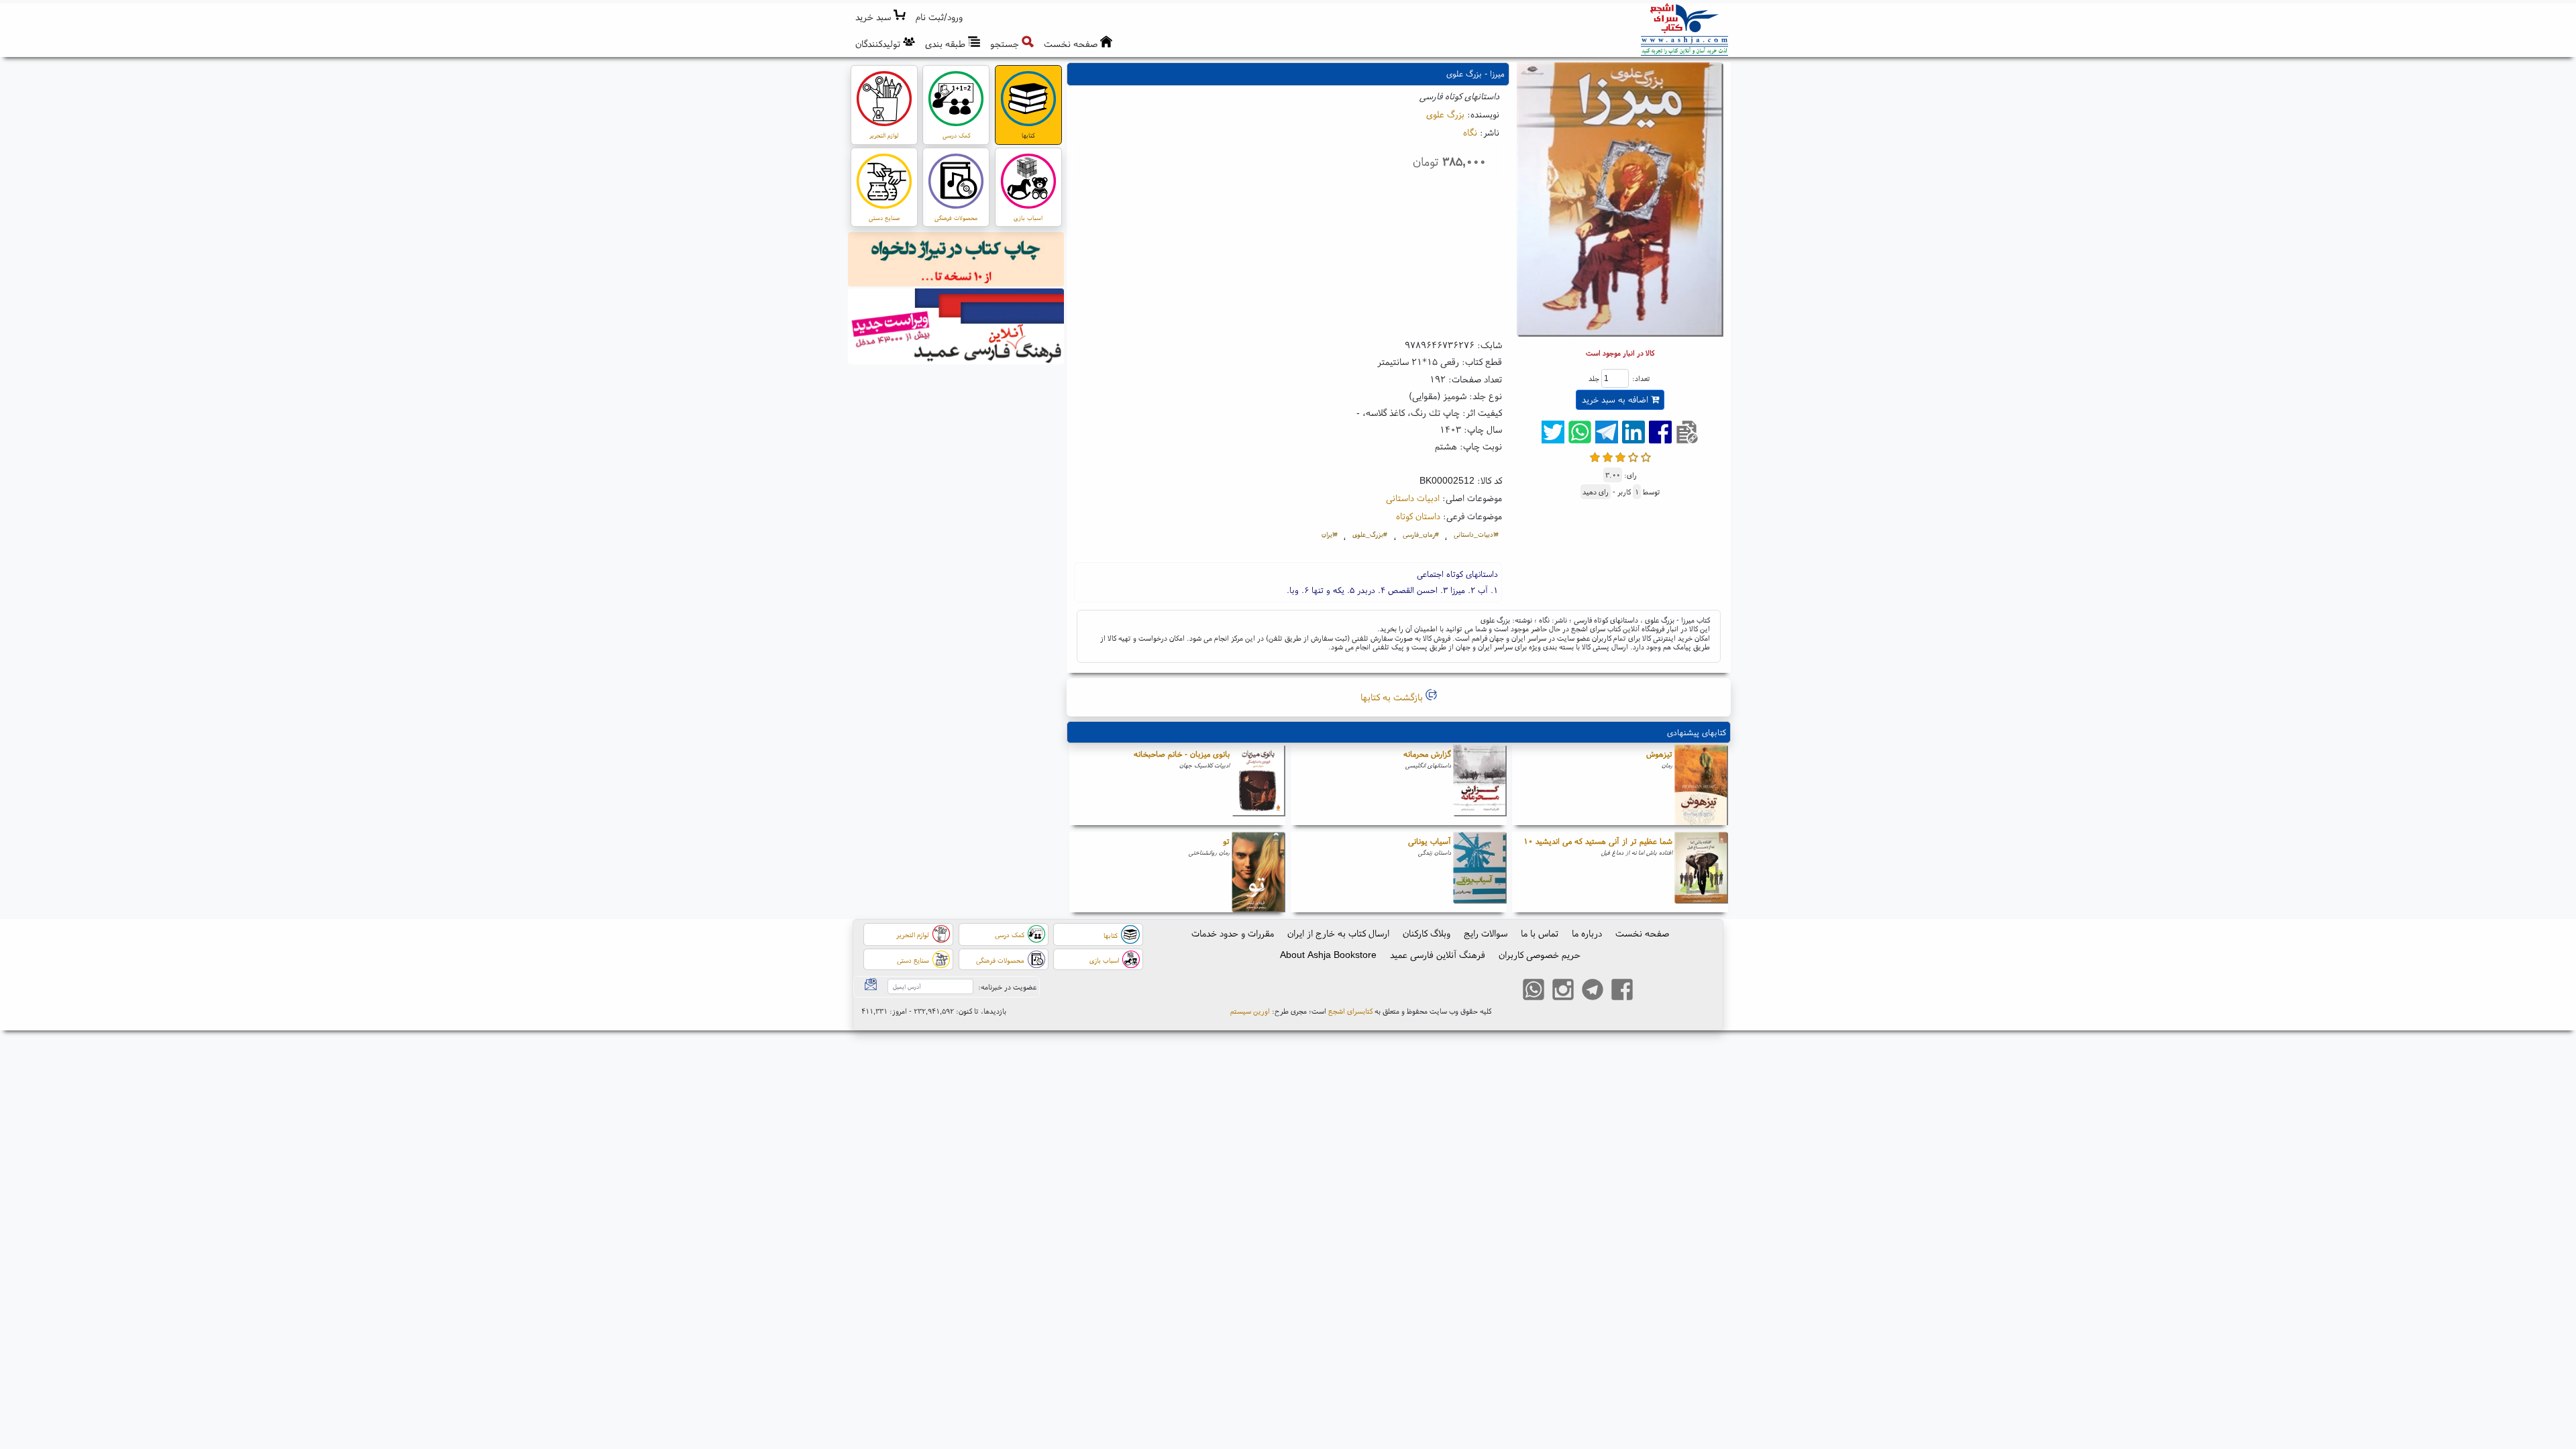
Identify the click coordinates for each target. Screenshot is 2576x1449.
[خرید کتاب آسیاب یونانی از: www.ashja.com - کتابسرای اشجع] (1480, 872)
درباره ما (1587, 933)
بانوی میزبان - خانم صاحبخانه (1182, 754)
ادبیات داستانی (1413, 498)
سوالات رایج (1486, 933)
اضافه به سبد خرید (1616, 399)
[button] (940, 17)
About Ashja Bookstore (1328, 955)
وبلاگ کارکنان (1427, 933)
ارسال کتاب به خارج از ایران (1338, 933)
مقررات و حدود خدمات (1233, 933)
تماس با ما (1540, 933)
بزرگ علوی (1445, 114)
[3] (1620, 456)
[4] (1633, 456)
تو (1226, 841)
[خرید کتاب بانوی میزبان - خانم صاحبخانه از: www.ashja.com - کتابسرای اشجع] (1258, 785)
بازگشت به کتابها (1393, 697)
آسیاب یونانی (1430, 841)
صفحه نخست (1642, 933)
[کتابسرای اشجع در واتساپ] (1534, 991)
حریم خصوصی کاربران (1540, 955)
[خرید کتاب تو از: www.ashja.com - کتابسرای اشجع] (1258, 872)
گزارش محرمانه (1427, 754)
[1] (1595, 456)
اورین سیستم (1250, 1011)
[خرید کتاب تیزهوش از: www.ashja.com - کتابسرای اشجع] (1701, 785)
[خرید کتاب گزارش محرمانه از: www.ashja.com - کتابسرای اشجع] (1480, 785)
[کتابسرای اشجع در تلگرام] (1593, 991)
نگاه (1470, 132)
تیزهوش (1659, 754)
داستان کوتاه (1418, 516)
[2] (1608, 456)
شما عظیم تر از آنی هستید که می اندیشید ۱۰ (1598, 841)
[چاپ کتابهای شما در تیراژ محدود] (956, 261)
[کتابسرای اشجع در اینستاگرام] (1563, 991)
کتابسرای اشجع (1350, 1011)
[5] (1646, 456)
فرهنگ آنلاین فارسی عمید (1438, 955)
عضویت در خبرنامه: (1007, 987)
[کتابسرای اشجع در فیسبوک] (1622, 991)
